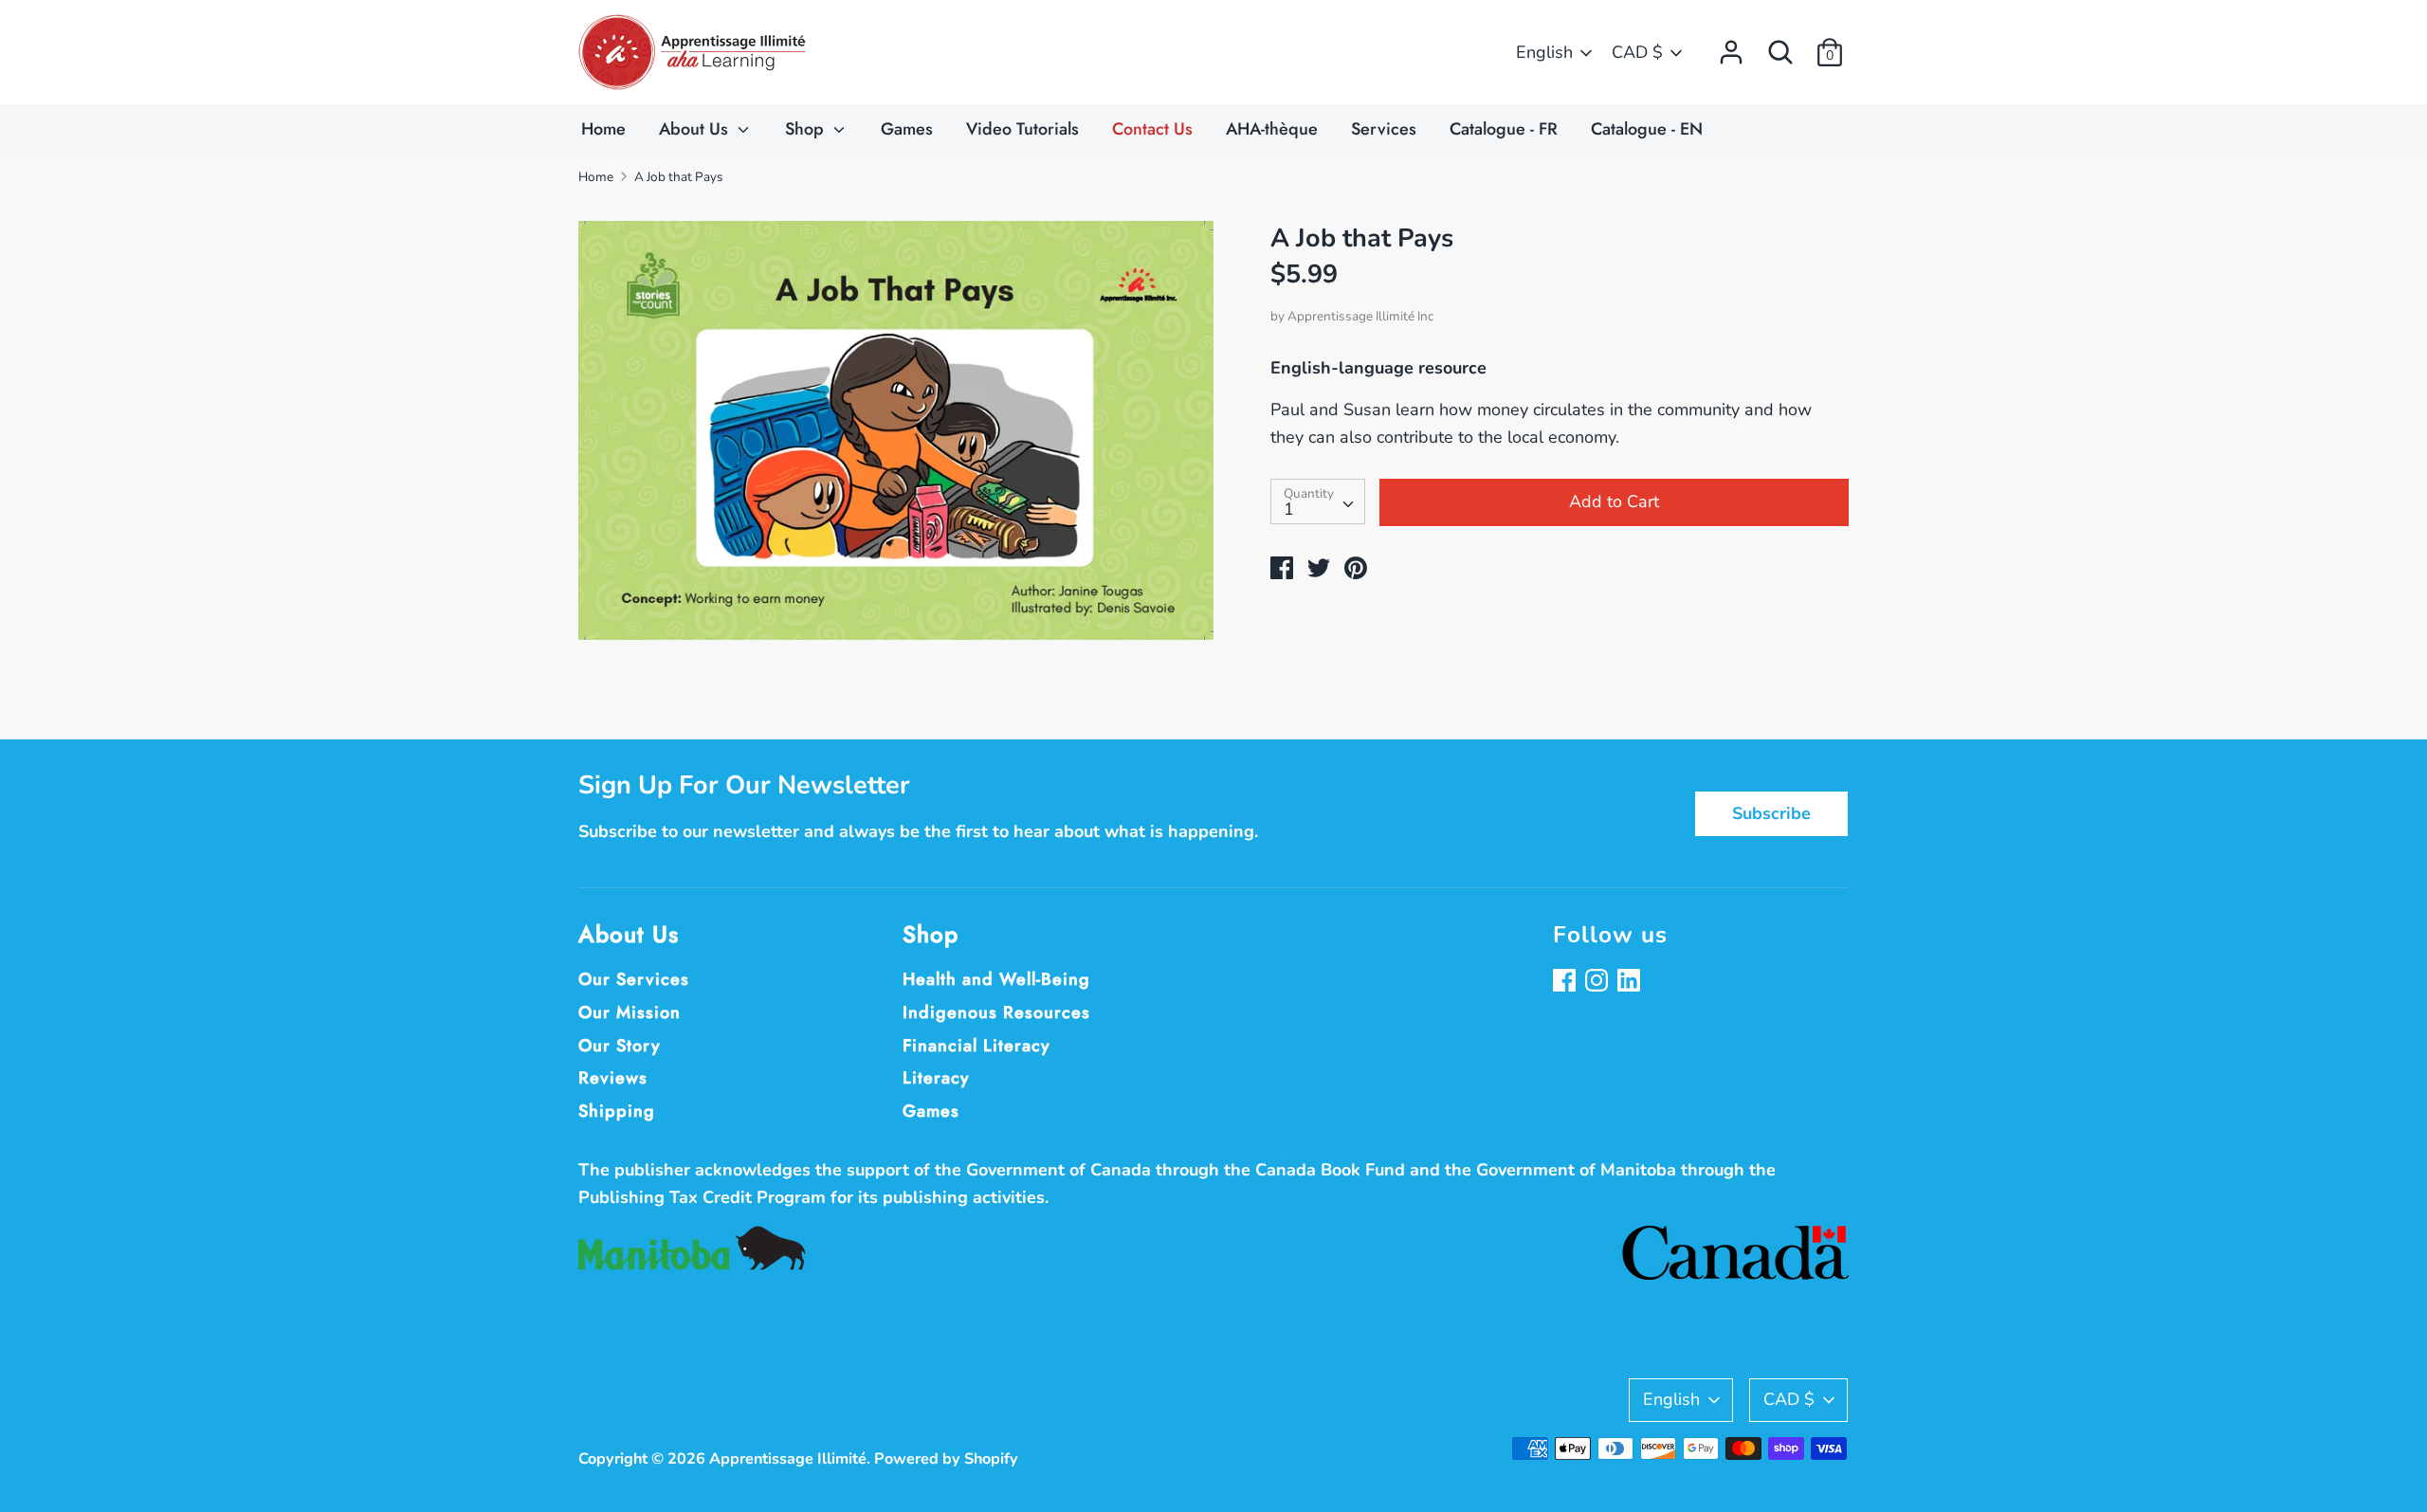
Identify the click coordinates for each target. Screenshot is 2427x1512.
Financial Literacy (976, 1046)
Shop (807, 129)
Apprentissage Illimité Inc (1360, 316)
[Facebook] (1566, 983)
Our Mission (630, 1012)
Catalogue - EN (1647, 129)
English (1544, 52)
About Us (696, 129)
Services (1384, 129)
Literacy (936, 1078)
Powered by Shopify (946, 1459)
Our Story (620, 1046)
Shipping (617, 1111)
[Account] (1731, 46)
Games (907, 129)
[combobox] (1318, 501)
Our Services (634, 979)
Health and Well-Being (996, 979)
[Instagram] (1598, 983)
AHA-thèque (1272, 129)
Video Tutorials (1022, 129)
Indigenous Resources (996, 1012)
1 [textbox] (1289, 509)
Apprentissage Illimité (788, 1459)
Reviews (613, 1078)
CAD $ (1637, 52)
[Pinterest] (1631, 983)
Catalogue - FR (1504, 129)
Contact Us (1152, 129)
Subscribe (1771, 813)
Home (603, 129)
